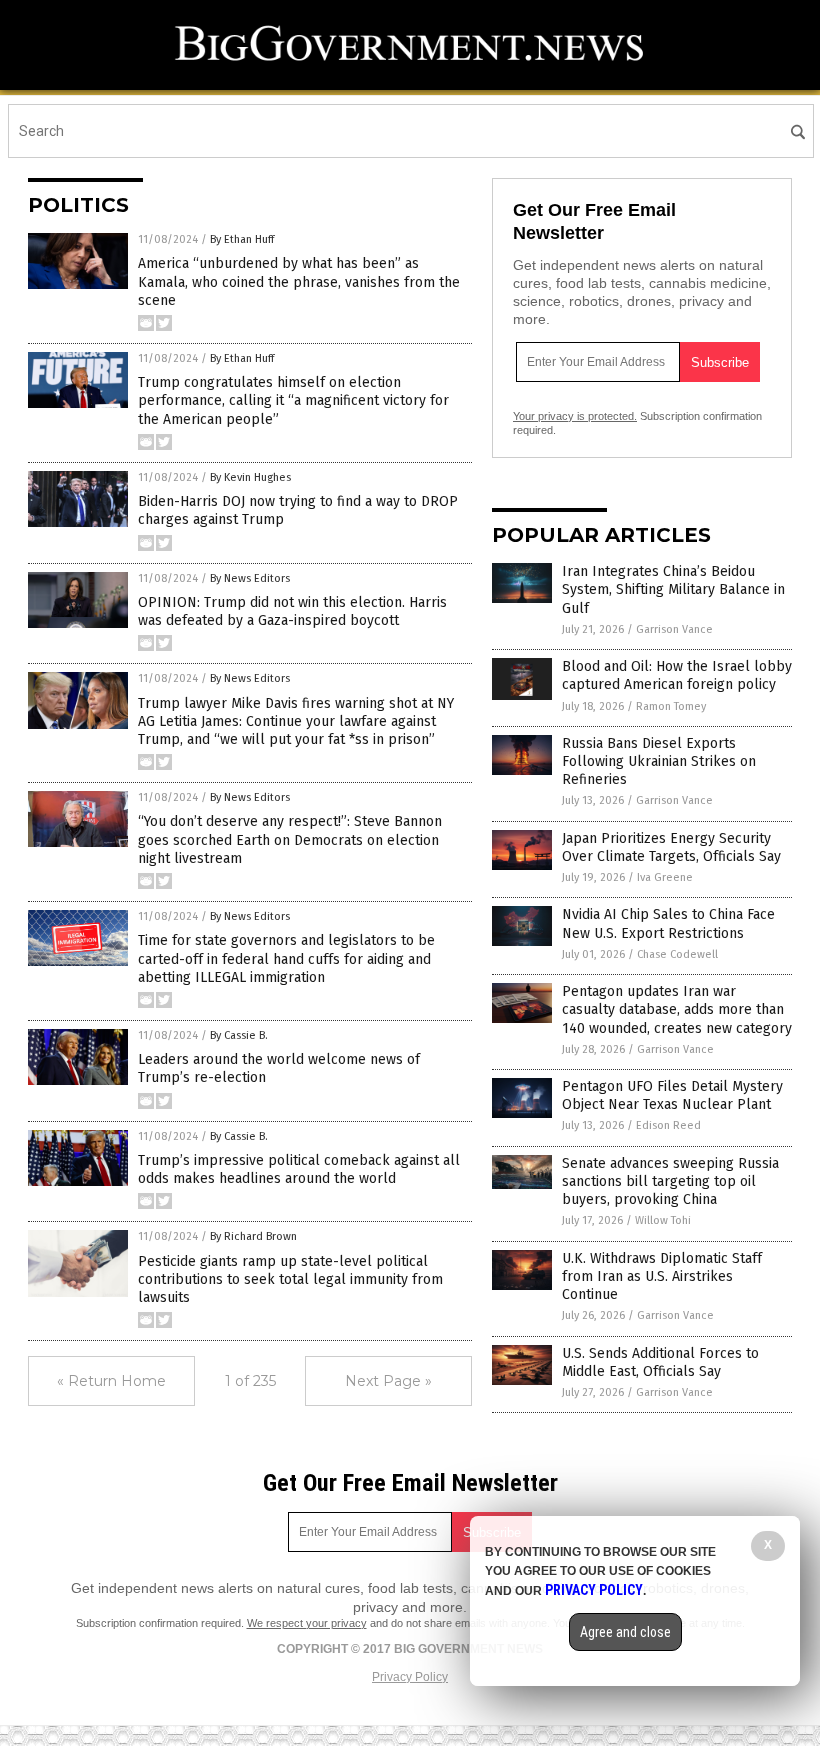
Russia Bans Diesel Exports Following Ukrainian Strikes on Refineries (659, 761)
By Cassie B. (239, 1035)
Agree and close (625, 1632)
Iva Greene (665, 877)
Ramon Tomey (671, 706)
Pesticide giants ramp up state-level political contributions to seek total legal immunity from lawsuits (290, 1279)
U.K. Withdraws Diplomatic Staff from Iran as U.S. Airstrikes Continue (662, 1276)
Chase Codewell (677, 954)
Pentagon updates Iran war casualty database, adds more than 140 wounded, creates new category (677, 1009)
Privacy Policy (410, 1677)
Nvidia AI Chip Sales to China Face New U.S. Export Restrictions (668, 923)
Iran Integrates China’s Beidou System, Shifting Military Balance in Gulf (673, 589)
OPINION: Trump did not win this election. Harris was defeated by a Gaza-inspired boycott (292, 611)
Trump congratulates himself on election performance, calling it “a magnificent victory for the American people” (293, 400)
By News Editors (250, 578)
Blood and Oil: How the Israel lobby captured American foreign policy (677, 675)
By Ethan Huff (242, 239)
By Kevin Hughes (250, 477)
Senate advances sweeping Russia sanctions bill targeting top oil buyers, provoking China (670, 1181)
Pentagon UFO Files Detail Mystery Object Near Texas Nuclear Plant (672, 1095)
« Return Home (111, 1381)
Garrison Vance (674, 629)
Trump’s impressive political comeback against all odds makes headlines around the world (299, 1169)
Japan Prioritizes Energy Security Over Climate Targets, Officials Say (671, 847)
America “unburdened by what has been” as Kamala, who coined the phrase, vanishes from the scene (299, 281)
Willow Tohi (663, 1220)
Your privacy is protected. (575, 416)
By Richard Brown (253, 1236)
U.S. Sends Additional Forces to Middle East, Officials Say (660, 1362)
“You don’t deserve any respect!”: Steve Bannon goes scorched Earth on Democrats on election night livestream (290, 839)
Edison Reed (668, 1125)
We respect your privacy (307, 1623)
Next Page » (388, 1381)
